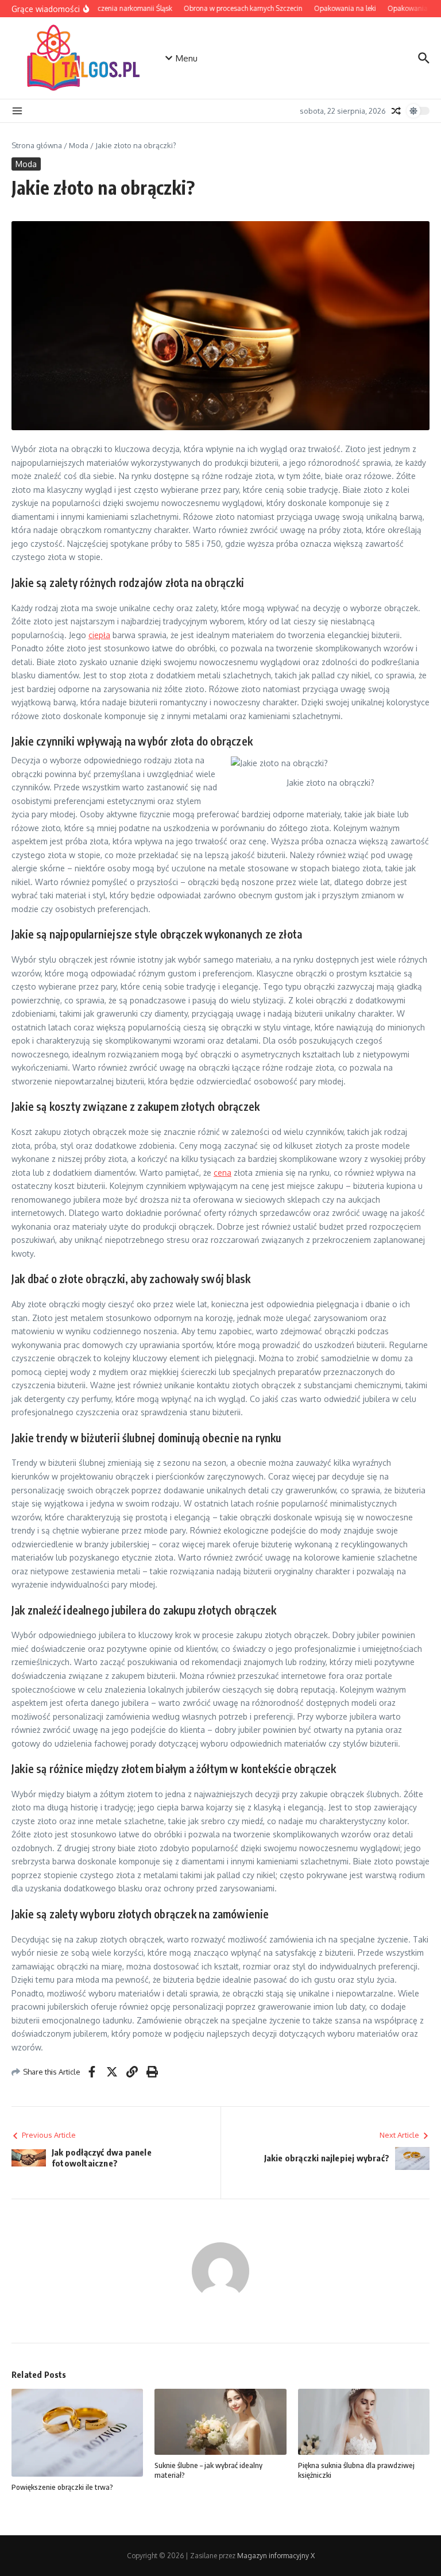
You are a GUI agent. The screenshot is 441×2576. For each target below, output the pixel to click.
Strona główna (37, 145)
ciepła (99, 635)
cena (223, 1173)
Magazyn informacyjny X (276, 2556)
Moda (79, 145)
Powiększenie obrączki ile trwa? (62, 2487)
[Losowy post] (396, 111)
